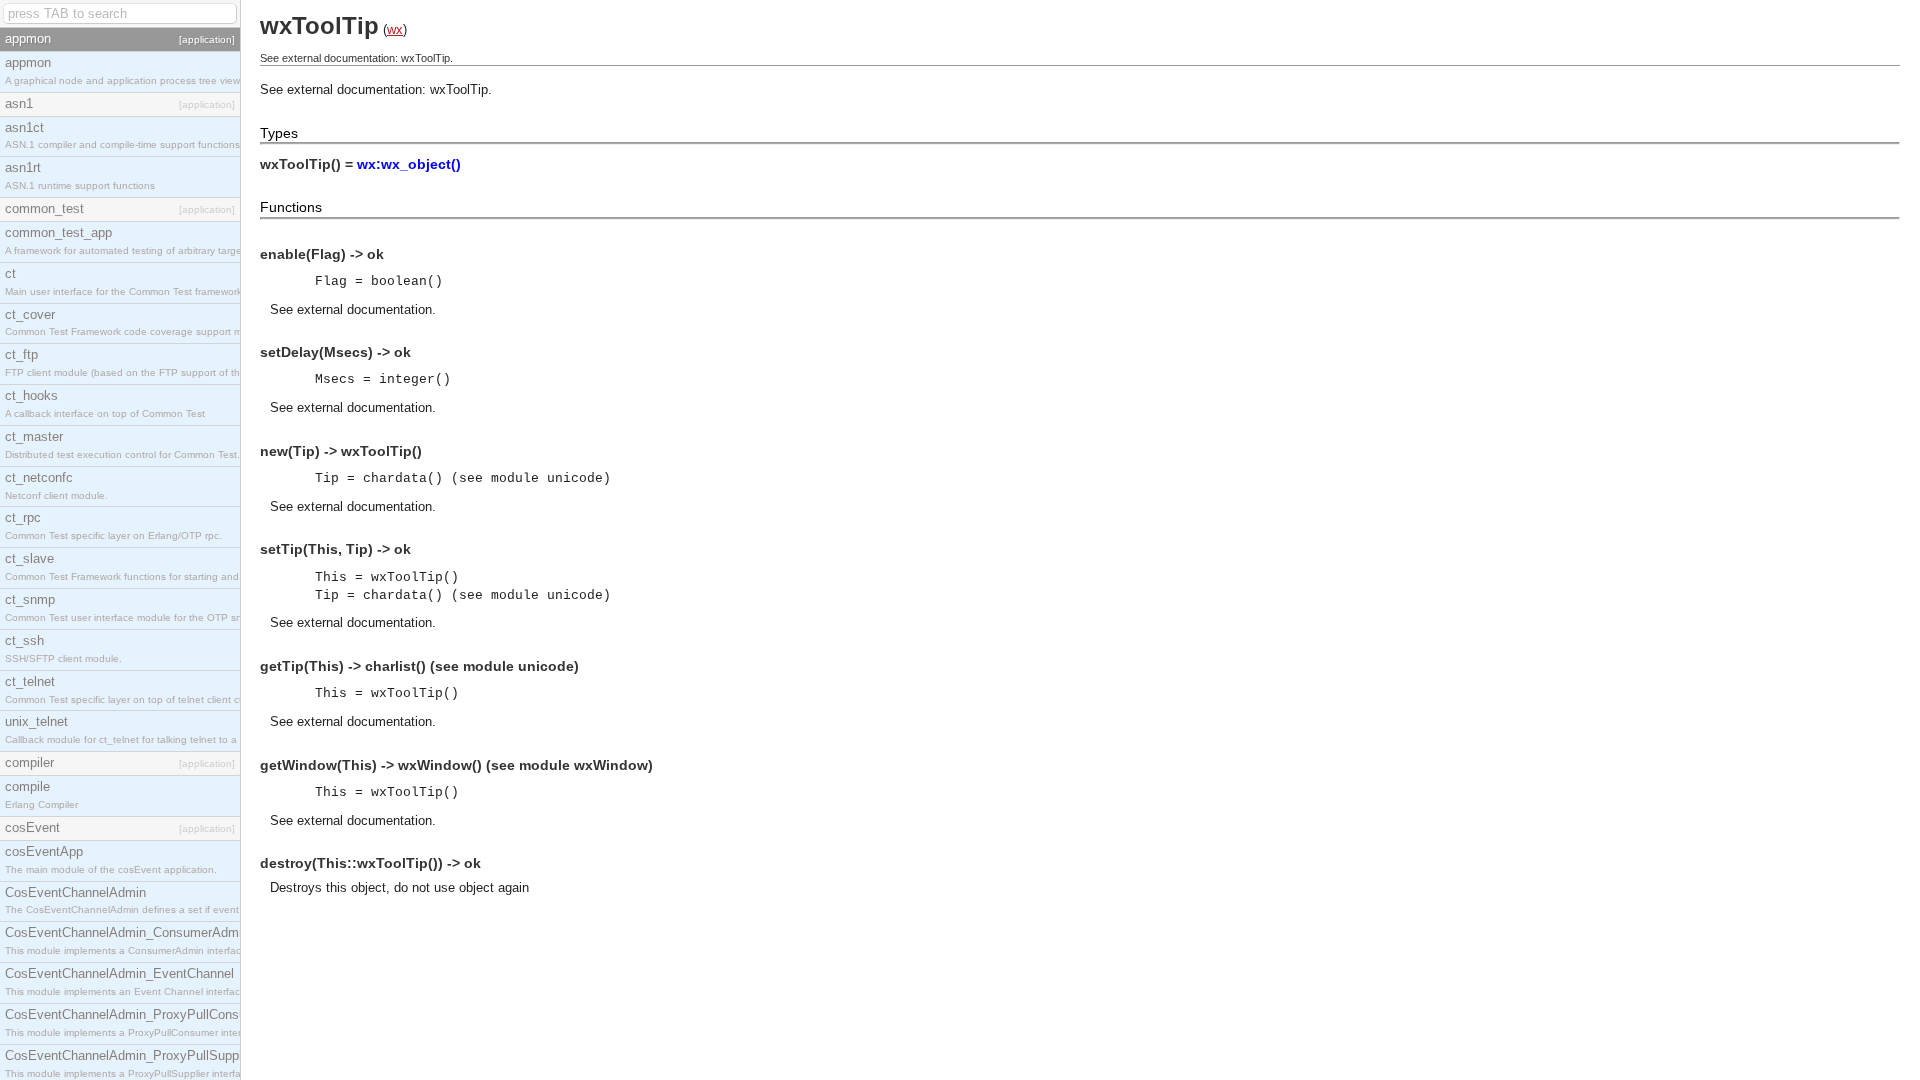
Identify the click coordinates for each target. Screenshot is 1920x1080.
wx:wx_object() (409, 164)
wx (395, 29)
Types (279, 133)
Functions (291, 207)
